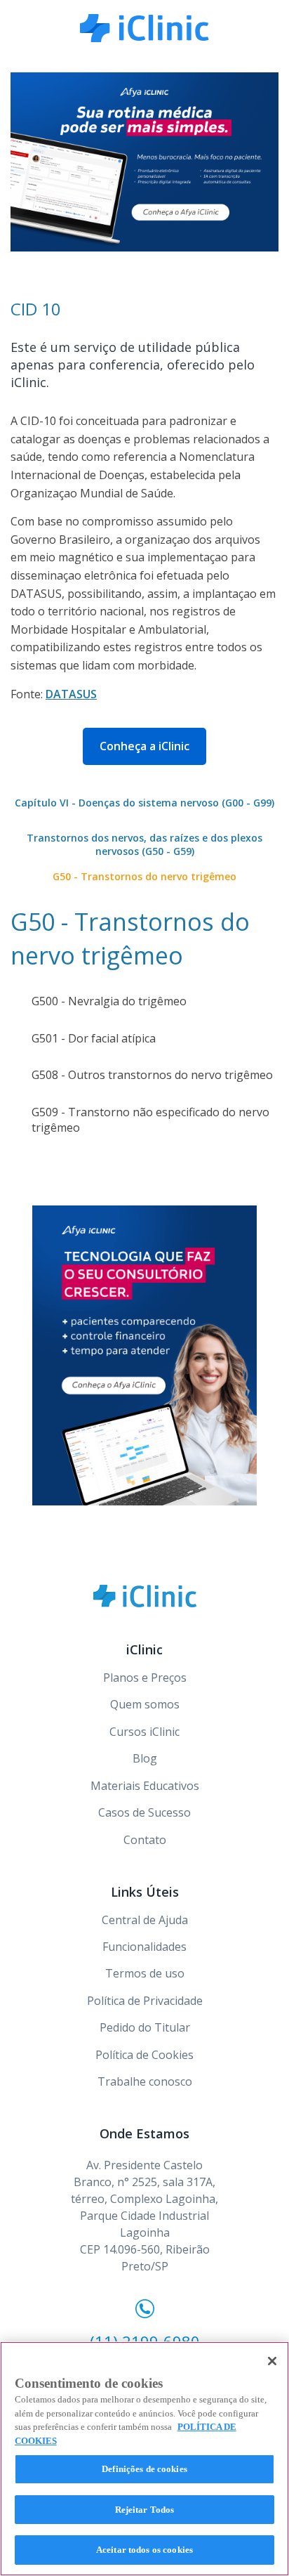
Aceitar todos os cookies (144, 2550)
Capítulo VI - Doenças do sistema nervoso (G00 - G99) (144, 803)
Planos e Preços (145, 1678)
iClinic (145, 1596)
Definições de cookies (144, 2469)
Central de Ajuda (145, 1920)
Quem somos (145, 1704)
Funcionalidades (144, 1947)
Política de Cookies (144, 2055)
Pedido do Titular (145, 2027)
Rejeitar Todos (145, 2510)
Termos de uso (145, 1973)
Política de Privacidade (145, 2001)
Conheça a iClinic (144, 746)
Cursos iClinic (144, 1732)
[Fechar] (272, 2361)
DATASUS (71, 694)
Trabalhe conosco (145, 2081)
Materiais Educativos (145, 1786)
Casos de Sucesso (144, 1812)
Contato (145, 1840)
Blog (145, 1758)
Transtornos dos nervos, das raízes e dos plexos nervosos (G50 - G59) (144, 845)
